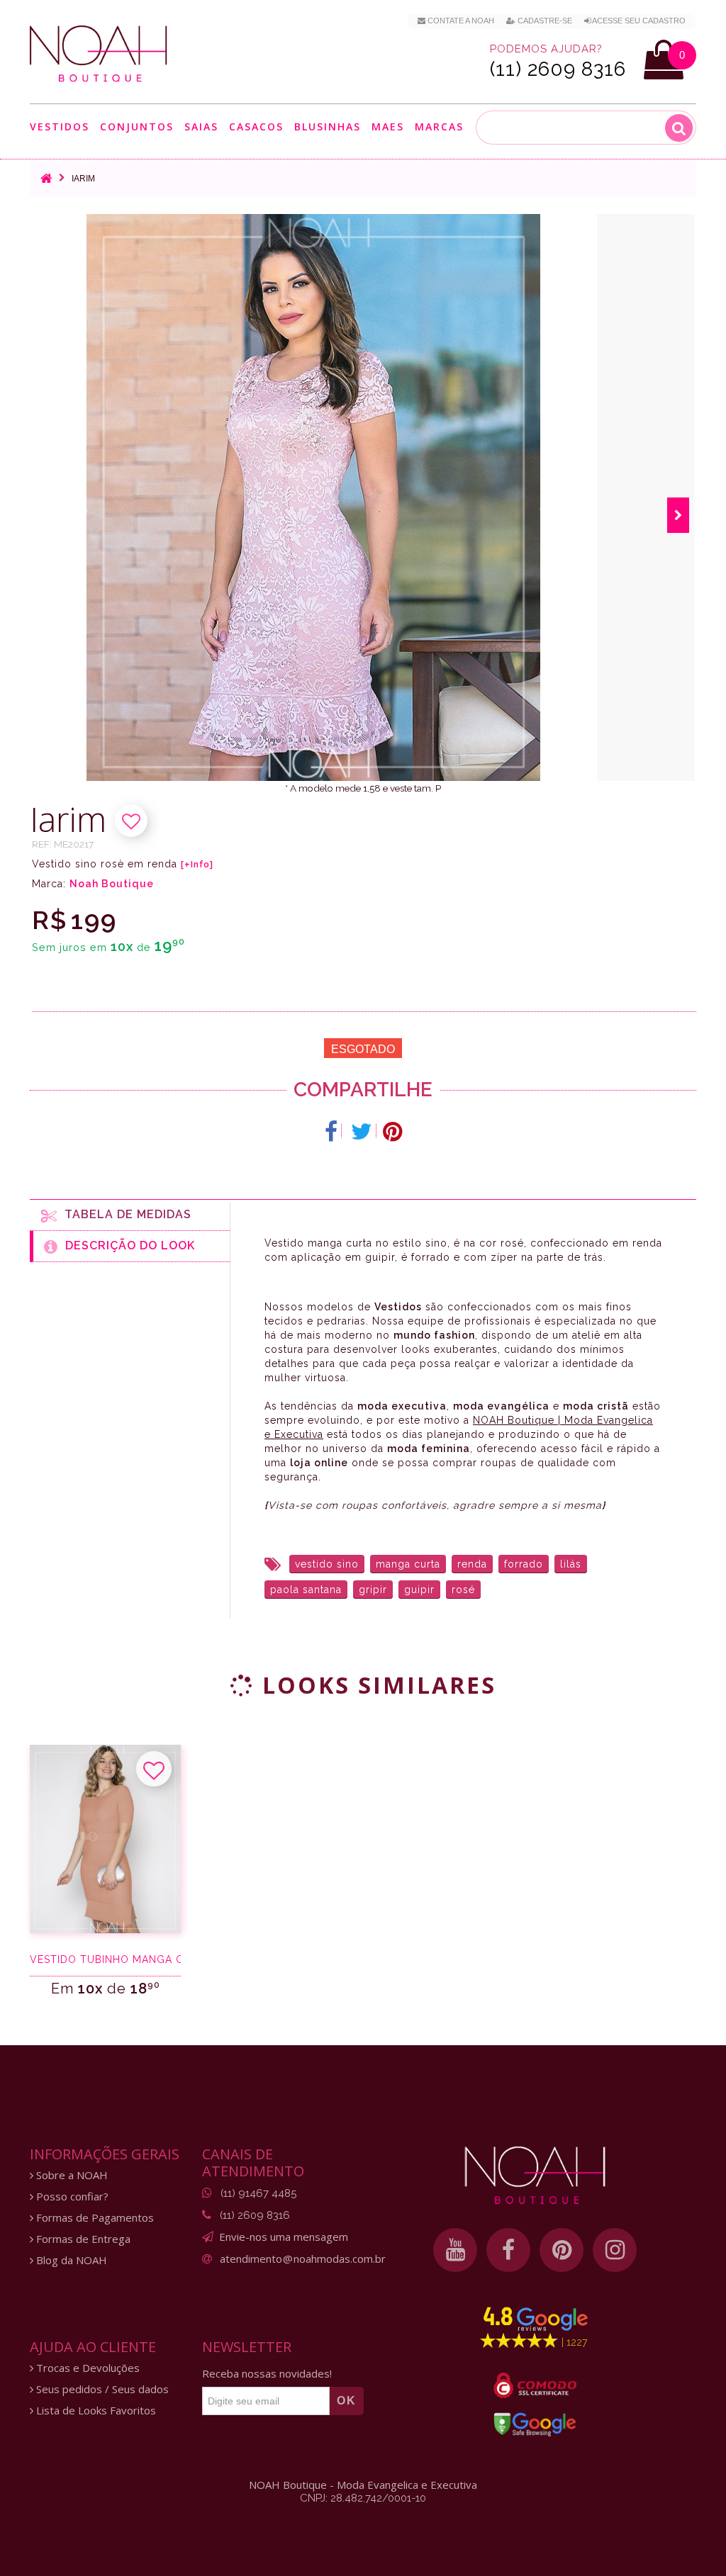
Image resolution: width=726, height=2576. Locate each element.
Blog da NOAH (70, 2260)
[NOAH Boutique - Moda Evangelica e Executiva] (99, 54)
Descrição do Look (127, 1245)
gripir (373, 1590)
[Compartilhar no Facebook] (331, 1132)
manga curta (408, 1564)
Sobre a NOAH (71, 2175)
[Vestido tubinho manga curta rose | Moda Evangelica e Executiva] (105, 1839)
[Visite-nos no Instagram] (615, 2250)
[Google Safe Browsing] (535, 2424)
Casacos (256, 127)
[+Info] (197, 865)
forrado (524, 1564)
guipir (419, 1590)
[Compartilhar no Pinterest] (392, 1132)
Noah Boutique (112, 884)
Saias (201, 127)
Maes (388, 126)
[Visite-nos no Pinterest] (562, 2250)
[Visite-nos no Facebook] (508, 2250)
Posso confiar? (71, 2197)
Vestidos (60, 127)
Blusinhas (328, 127)
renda (472, 1564)
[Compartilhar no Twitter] (362, 1132)
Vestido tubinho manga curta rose (105, 1959)
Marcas (439, 127)
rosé (463, 1590)
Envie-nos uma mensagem (284, 2237)
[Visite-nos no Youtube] (455, 2250)
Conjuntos (137, 127)
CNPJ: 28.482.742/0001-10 (363, 2498)
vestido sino (327, 1564)
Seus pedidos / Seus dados (101, 2389)
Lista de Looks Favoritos (95, 2411)
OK (347, 2401)
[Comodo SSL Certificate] (535, 2385)
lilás (571, 1564)
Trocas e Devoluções (86, 2368)
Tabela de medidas (124, 1214)
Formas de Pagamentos (94, 2218)
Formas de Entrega (82, 2239)
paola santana (306, 1590)
